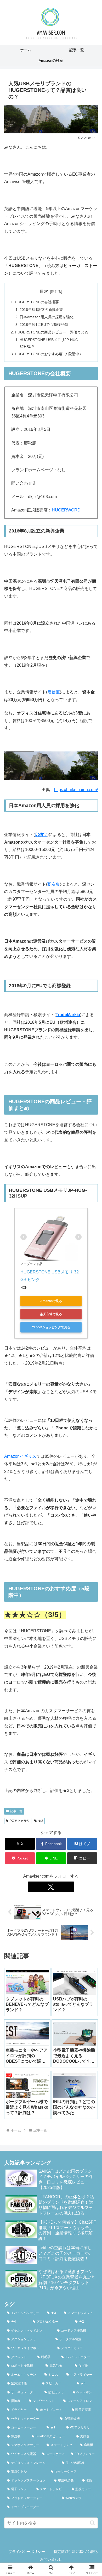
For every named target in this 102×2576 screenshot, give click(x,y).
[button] (82, 1858)
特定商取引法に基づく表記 (76, 2552)
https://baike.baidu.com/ (76, 790)
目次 (44, 291)
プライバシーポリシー (27, 2552)
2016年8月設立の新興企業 (41, 310)
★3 (41, 1821)
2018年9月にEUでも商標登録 (44, 325)
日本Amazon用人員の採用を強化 (47, 317)
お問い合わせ (51, 2559)
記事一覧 (16, 1811)
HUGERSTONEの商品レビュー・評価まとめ (52, 332)
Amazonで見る (51, 1301)
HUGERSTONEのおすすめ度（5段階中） (49, 354)
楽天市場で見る (51, 1314)
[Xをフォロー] (51, 1887)
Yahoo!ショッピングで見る (51, 1327)
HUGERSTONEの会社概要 (37, 302)
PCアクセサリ (20, 1821)
